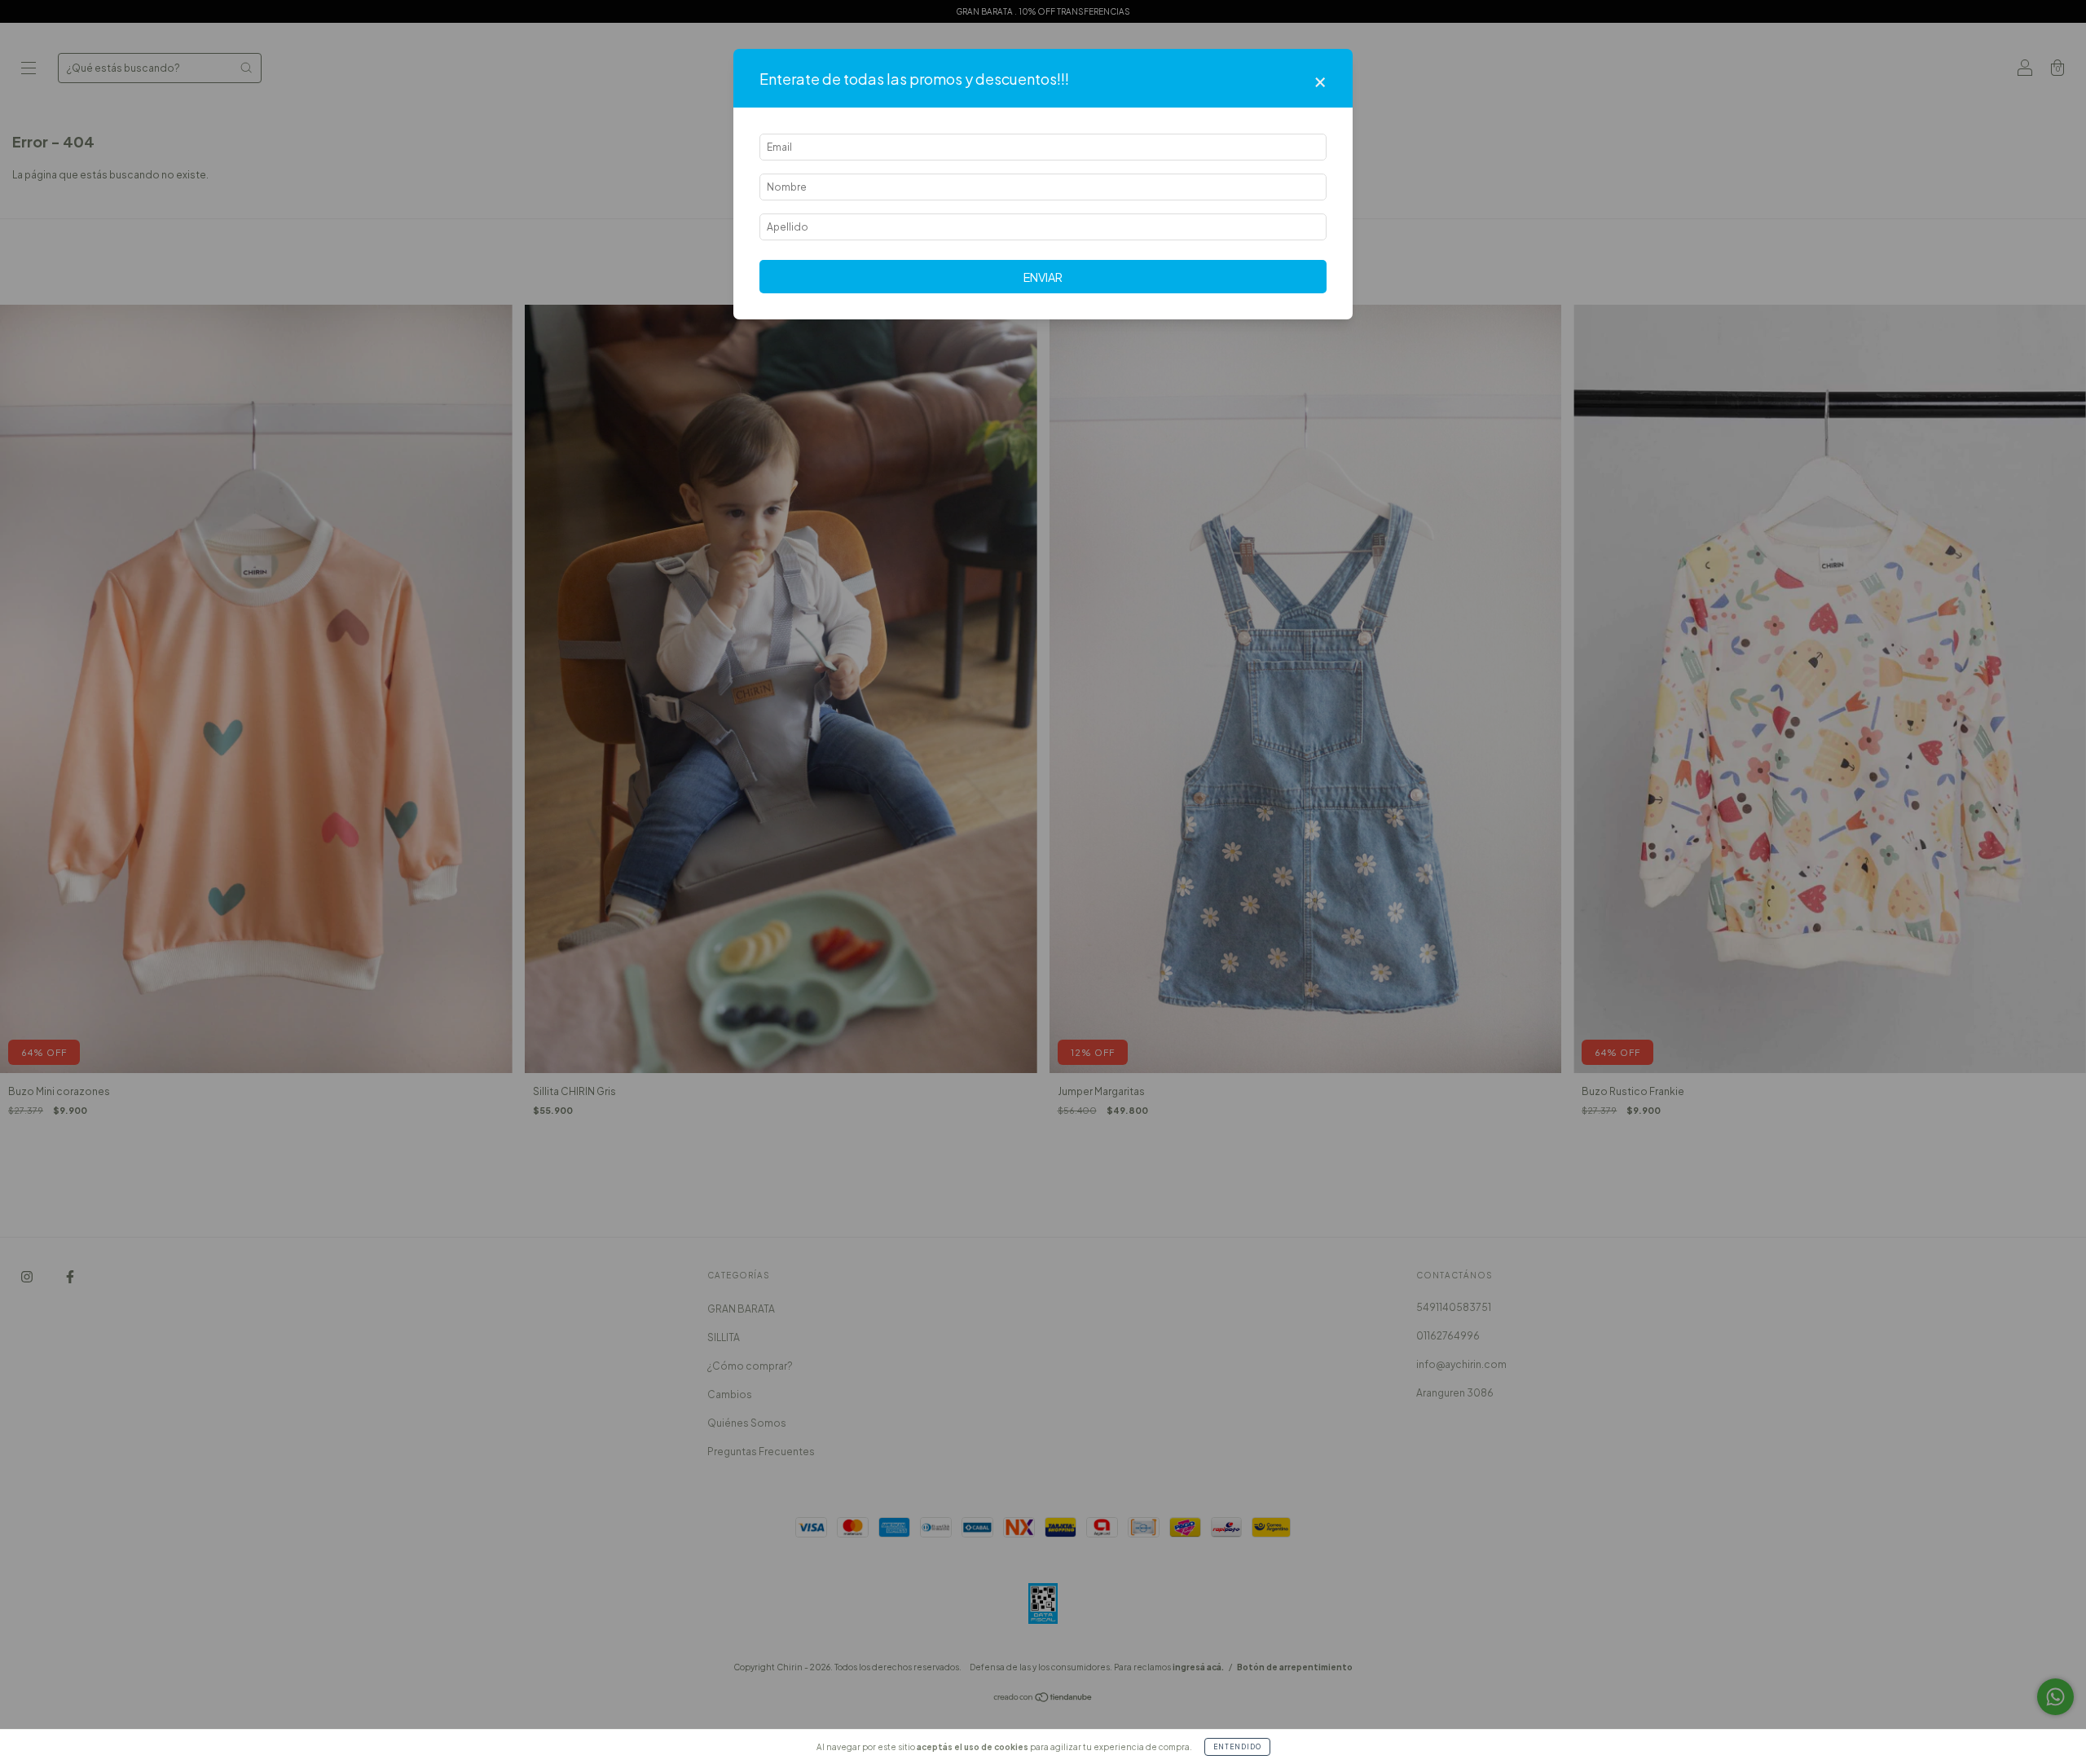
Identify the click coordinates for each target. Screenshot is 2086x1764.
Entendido (1237, 1747)
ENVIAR (1043, 277)
